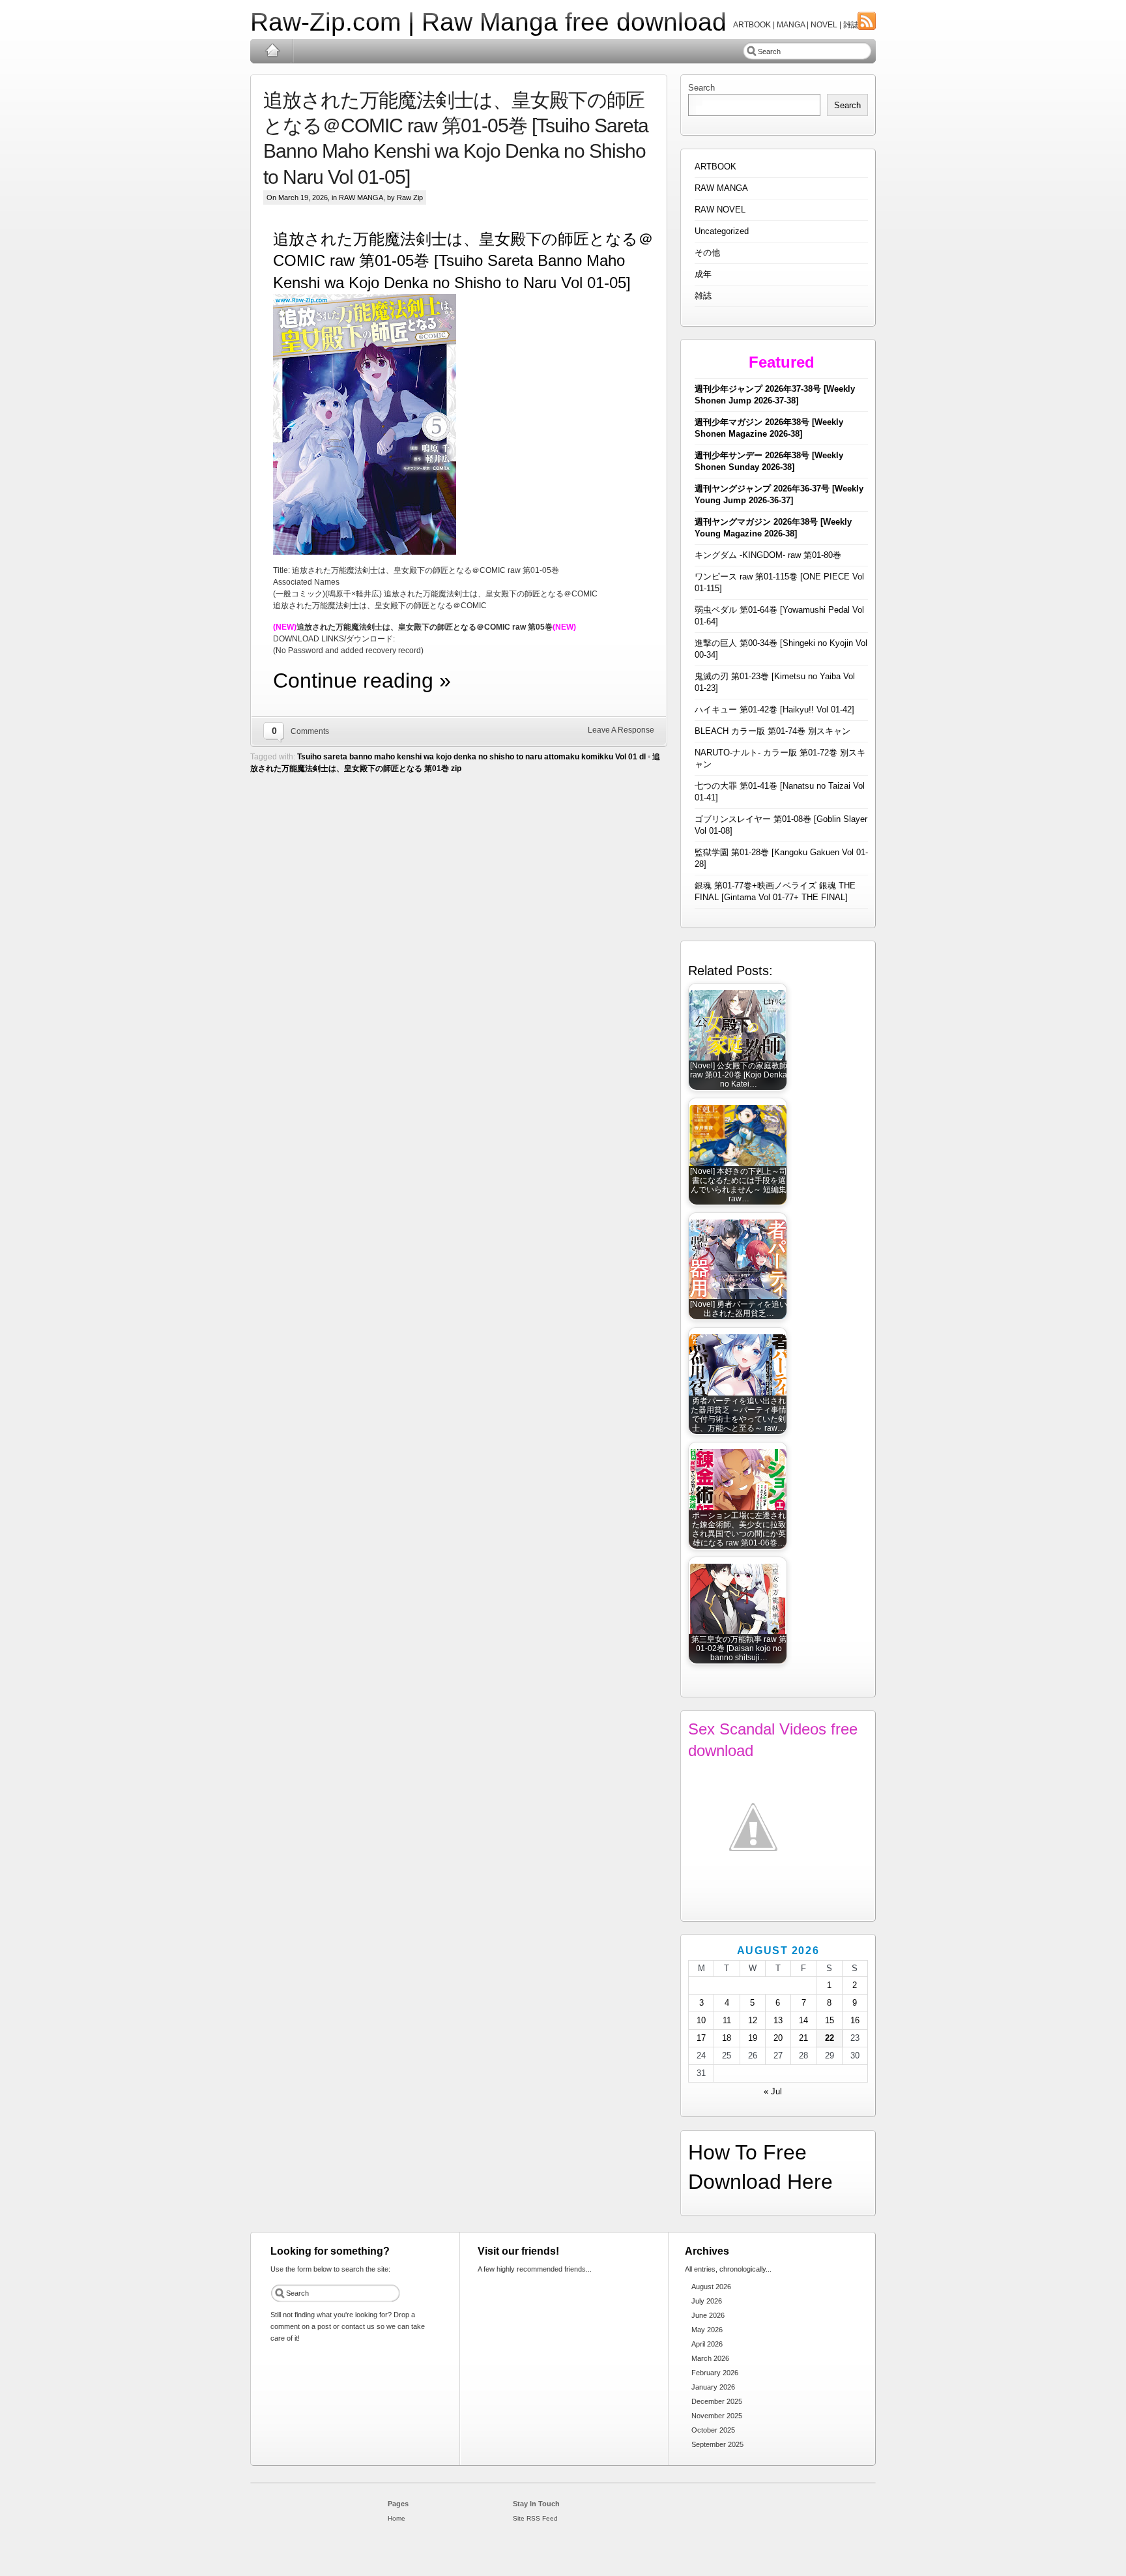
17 (701, 2038)
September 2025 (717, 2444)
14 (803, 2020)
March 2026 (710, 2358)
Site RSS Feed (535, 2518)
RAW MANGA (361, 198)
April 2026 (707, 2344)
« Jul (773, 2091)
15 (830, 2020)
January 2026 (713, 2387)
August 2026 (711, 2287)
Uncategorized (722, 231)
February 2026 (715, 2373)
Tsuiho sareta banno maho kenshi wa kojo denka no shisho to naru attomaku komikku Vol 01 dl (471, 757)
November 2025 (717, 2416)
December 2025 (717, 2401)
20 (778, 2038)
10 (701, 2020)
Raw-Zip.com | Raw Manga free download (488, 22)
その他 (707, 253)
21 (803, 2038)
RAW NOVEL (720, 210)
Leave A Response (621, 730)
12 (753, 2020)
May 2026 (707, 2330)
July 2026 (707, 2301)
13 (778, 2020)
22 (830, 2038)
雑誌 (703, 296)
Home (272, 51)
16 (855, 2020)
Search (701, 88)
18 (727, 2038)
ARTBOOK (715, 167)
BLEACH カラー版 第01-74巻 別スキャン (772, 731)
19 (753, 2038)
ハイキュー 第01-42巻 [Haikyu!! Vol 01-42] (774, 710)
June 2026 (708, 2315)
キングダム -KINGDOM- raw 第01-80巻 (768, 555)
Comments (310, 731)
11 (727, 2020)
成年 (703, 274)
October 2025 (713, 2430)
